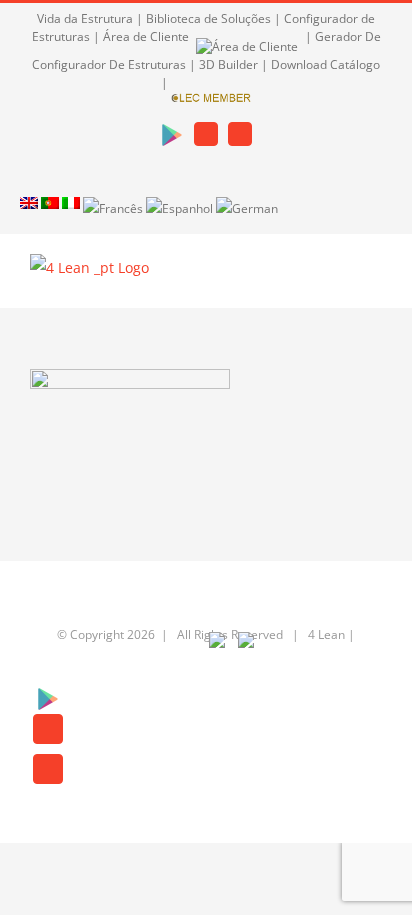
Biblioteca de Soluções (208, 18)
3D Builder (228, 64)
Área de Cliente (147, 36)
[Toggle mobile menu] (374, 277)
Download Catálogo (325, 64)
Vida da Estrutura (85, 18)
